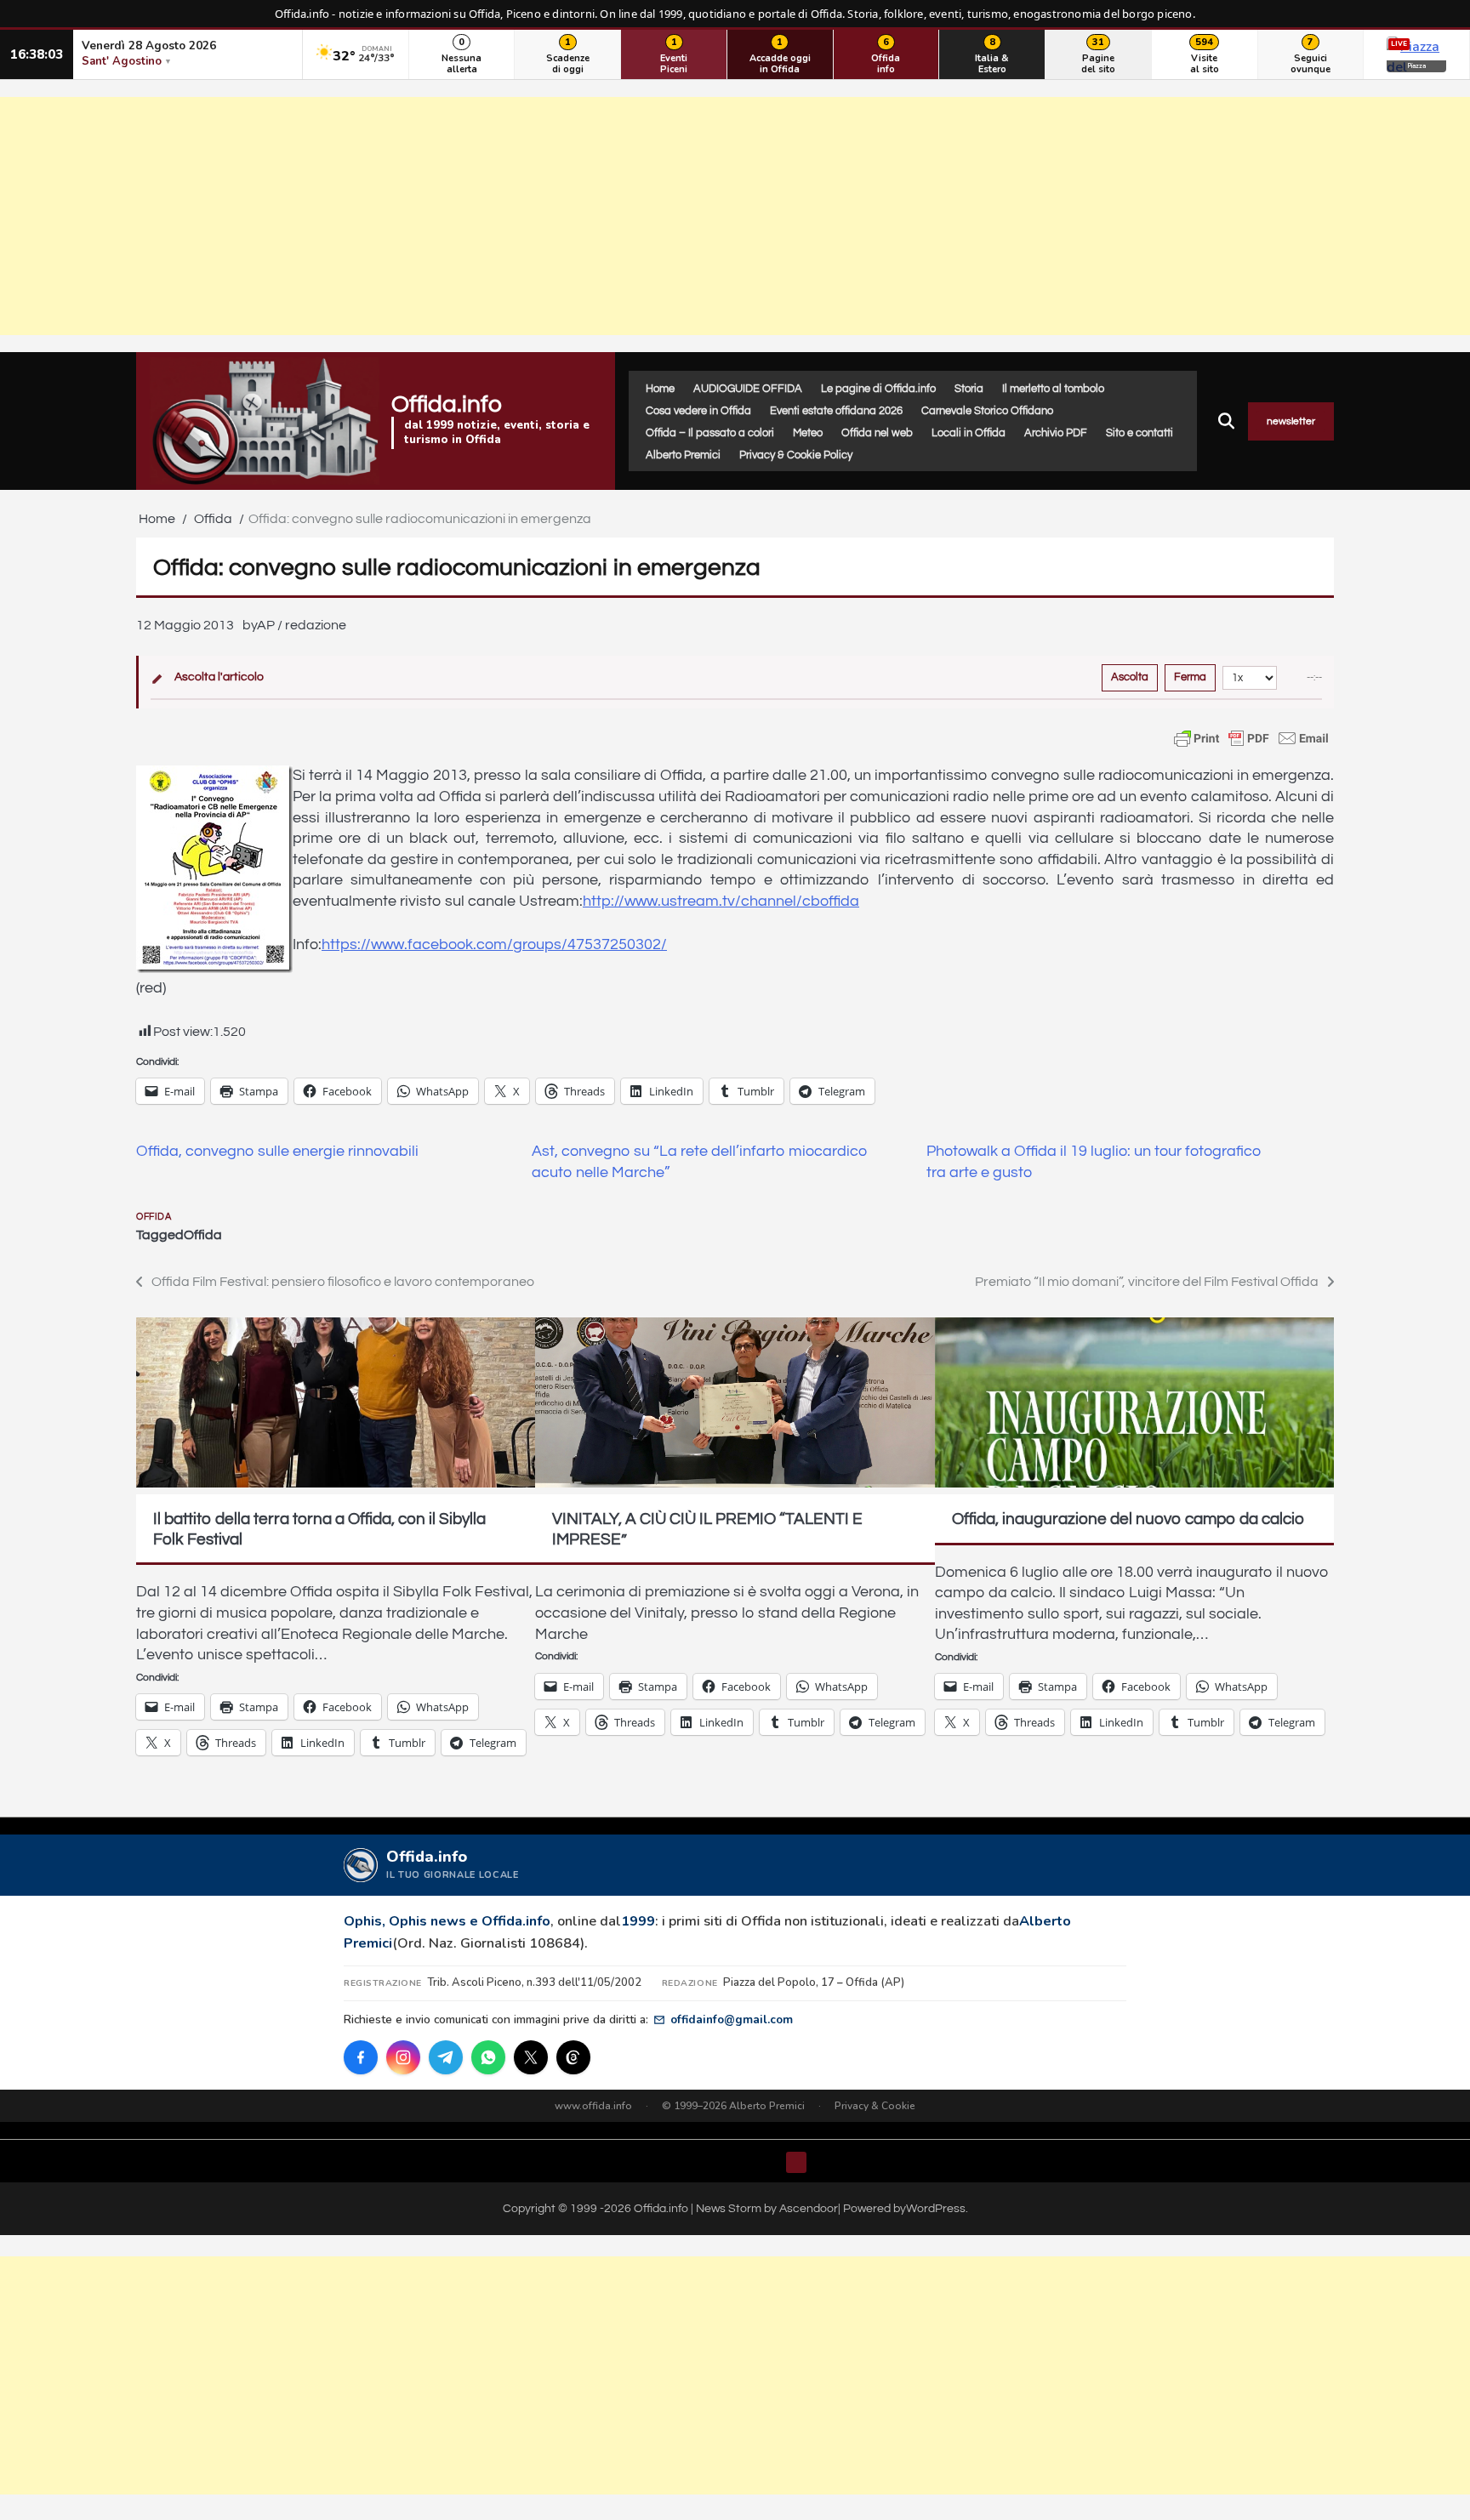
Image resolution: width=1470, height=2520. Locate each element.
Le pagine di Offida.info (878, 389)
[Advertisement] (735, 216)
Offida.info (447, 404)
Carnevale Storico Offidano (987, 411)
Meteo (808, 433)
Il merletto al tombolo (1053, 389)
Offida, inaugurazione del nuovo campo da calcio (1128, 1519)
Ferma (1190, 677)
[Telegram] (446, 2057)
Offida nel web (877, 433)
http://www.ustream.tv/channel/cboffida (721, 902)
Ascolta (1130, 677)
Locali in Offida (969, 433)
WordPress (936, 2208)
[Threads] (573, 2057)
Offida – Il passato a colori (710, 433)
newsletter (1291, 421)
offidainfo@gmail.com (732, 2019)
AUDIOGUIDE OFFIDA (748, 389)
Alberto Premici (683, 455)
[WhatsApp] (488, 2057)
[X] (531, 2057)
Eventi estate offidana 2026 (836, 411)
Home (660, 389)
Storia (969, 389)
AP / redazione (302, 625)
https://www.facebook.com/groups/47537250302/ (494, 945)
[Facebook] (361, 2057)
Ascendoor (809, 2208)
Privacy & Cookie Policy (796, 455)
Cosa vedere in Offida (698, 411)
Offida (154, 1217)
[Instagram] (403, 2057)
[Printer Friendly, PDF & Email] (1251, 738)
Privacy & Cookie (875, 2106)
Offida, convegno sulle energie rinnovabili (277, 1152)
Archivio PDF (1056, 433)
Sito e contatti (1140, 433)
